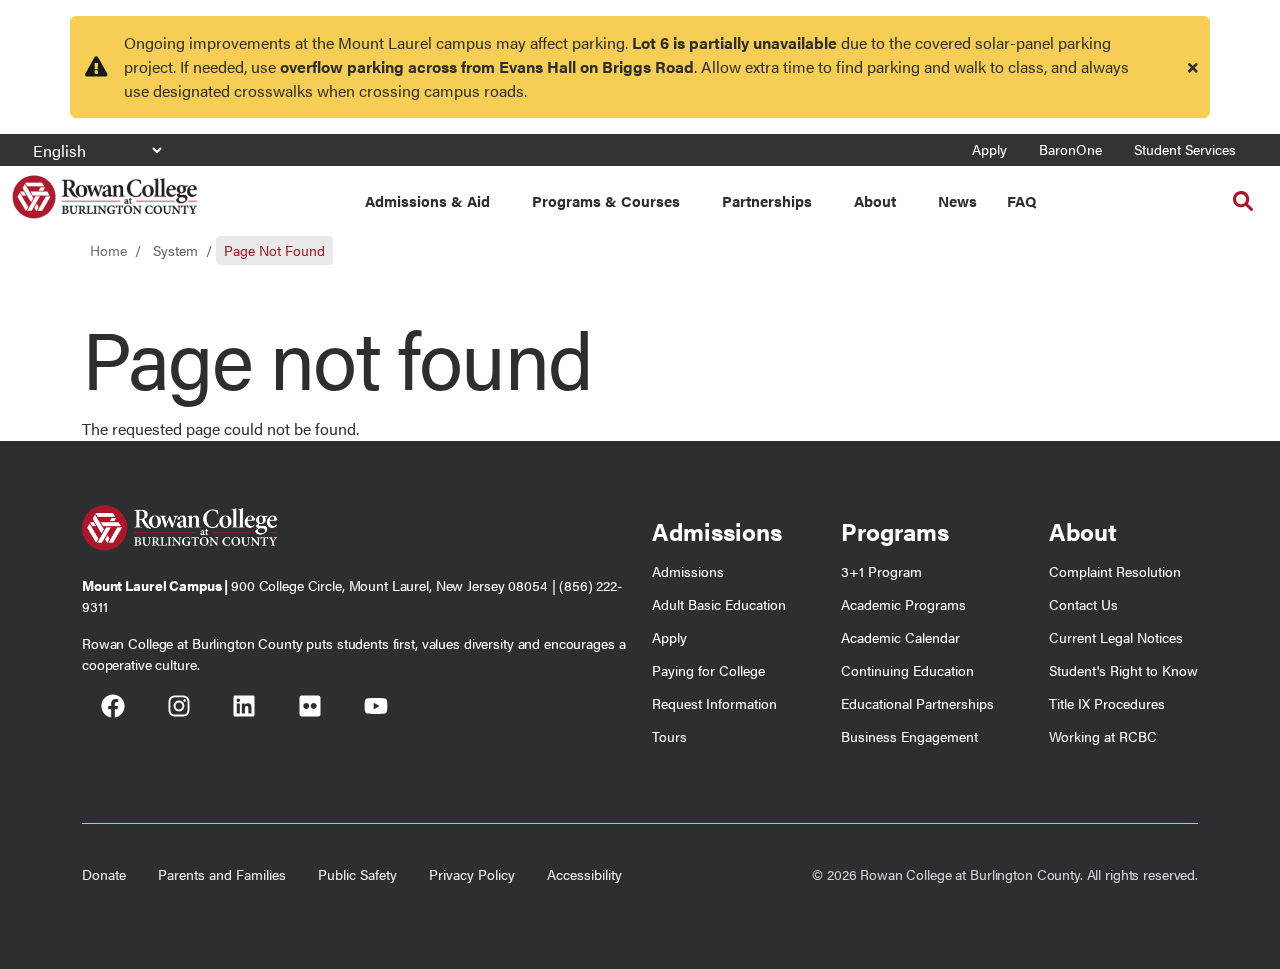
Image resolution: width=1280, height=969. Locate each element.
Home (108, 250)
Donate (104, 874)
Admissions (688, 571)
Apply (989, 149)
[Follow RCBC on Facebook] (113, 709)
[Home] (104, 189)
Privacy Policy (472, 874)
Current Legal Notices (1116, 637)
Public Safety (357, 874)
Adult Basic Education (719, 604)
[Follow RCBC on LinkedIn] (244, 709)
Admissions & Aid (427, 200)
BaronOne (1070, 149)
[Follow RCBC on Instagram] (179, 709)
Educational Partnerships (917, 703)
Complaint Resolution (1115, 571)
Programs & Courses (606, 200)
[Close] (1193, 67)
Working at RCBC (1103, 736)
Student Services (1185, 149)
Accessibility (584, 874)
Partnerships (767, 200)
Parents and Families (222, 874)
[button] (1243, 201)
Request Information (714, 703)
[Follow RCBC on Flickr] (310, 709)
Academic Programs (903, 604)
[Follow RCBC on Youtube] (376, 709)
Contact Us (1083, 604)
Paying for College (708, 670)
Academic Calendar (900, 637)
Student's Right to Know (1123, 670)
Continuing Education (907, 670)
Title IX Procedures (1107, 703)
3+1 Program (881, 571)
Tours (669, 736)
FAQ (1021, 200)
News (957, 200)
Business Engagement (909, 736)
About (875, 200)
